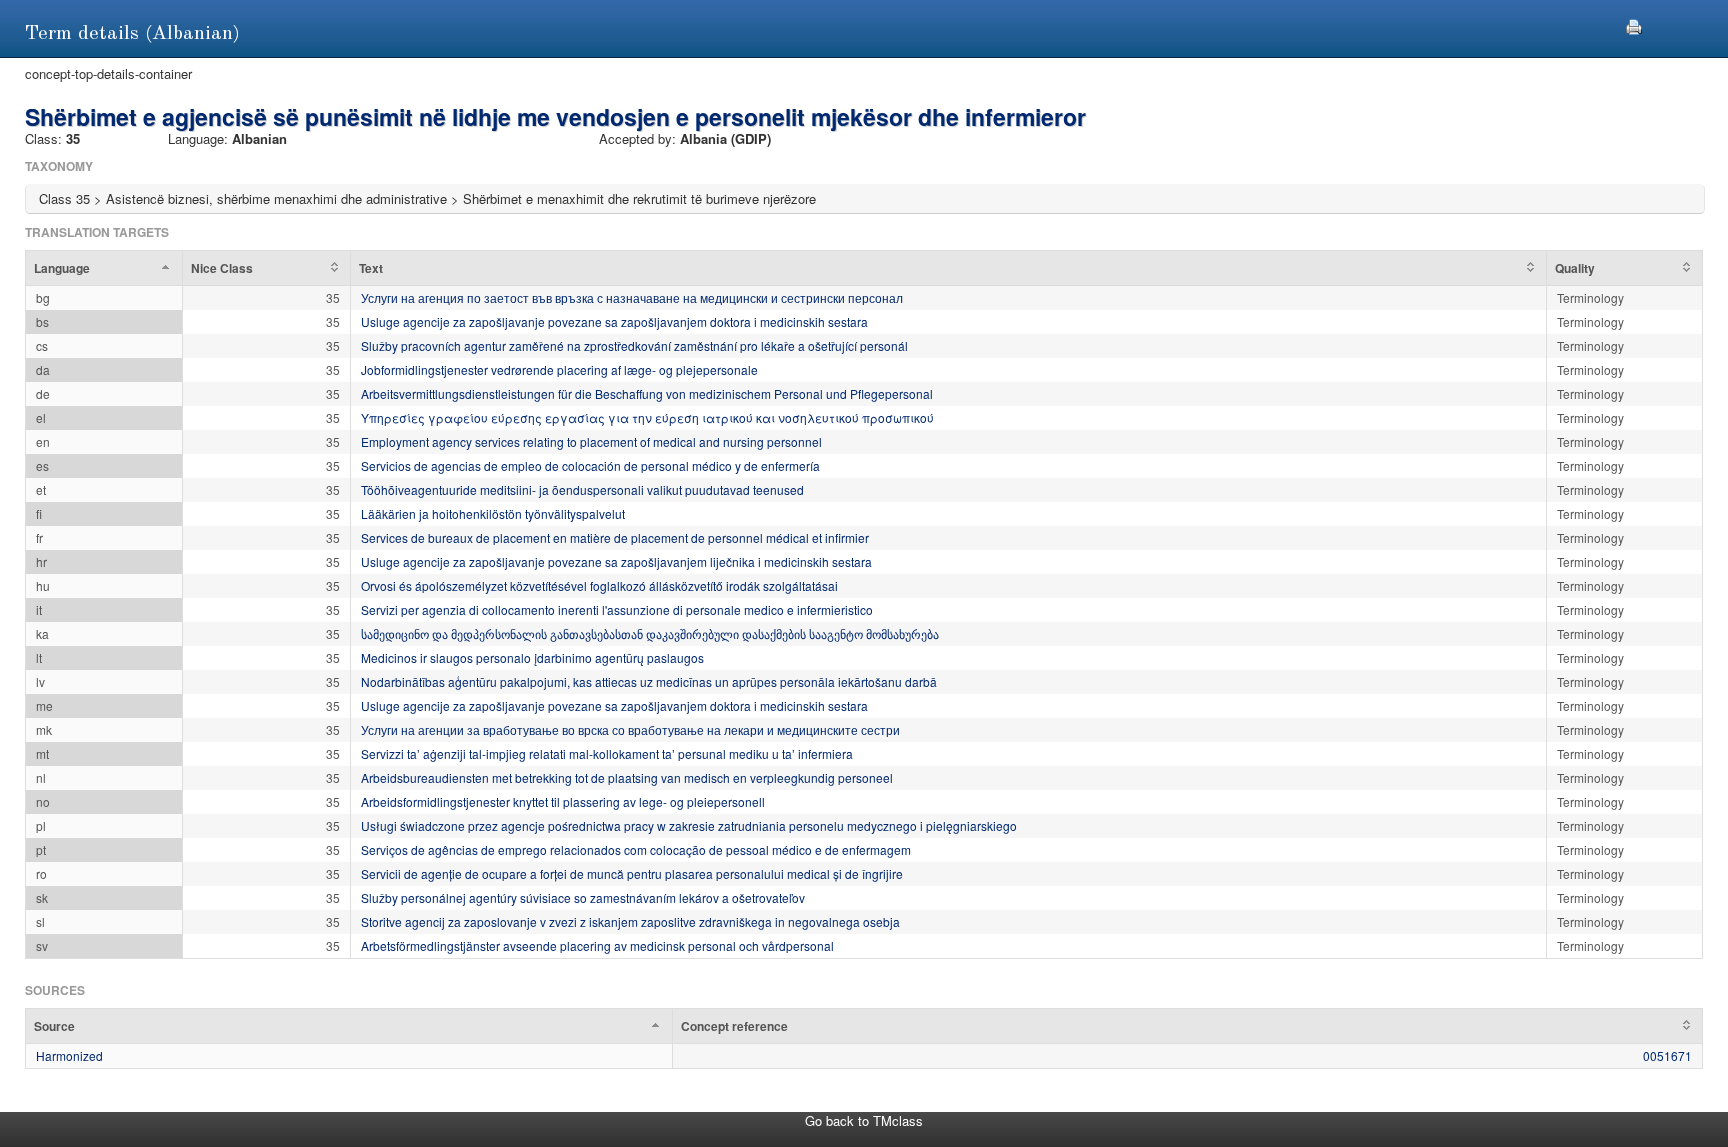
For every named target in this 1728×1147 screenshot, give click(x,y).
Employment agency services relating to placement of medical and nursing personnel (591, 441)
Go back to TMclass (864, 1120)
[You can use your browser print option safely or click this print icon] (1634, 24)
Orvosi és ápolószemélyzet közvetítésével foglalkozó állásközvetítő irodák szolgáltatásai (599, 585)
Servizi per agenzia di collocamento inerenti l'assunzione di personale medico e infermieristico (617, 609)
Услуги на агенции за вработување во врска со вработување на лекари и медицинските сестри (630, 729)
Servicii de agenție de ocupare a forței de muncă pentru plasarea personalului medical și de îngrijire (632, 873)
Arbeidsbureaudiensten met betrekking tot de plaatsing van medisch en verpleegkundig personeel (627, 777)
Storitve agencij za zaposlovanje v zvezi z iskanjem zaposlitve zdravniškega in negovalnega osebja (630, 921)
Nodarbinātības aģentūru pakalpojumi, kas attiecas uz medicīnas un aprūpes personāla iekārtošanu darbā (649, 681)
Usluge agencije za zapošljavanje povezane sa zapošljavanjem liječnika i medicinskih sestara (616, 561)
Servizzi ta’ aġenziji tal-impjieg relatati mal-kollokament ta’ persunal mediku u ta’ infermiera (607, 753)
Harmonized (69, 1055)
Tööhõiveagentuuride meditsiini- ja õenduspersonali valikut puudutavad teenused (582, 489)
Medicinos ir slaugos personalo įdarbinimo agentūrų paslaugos (532, 657)
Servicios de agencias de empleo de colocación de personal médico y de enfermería (590, 465)
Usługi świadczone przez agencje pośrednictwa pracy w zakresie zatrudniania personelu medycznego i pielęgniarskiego (689, 825)
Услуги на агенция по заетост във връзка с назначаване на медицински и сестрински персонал (632, 297)
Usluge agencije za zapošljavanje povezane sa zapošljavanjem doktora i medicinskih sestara (614, 321)
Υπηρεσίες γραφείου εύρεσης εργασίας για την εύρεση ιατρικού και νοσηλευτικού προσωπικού (647, 417)
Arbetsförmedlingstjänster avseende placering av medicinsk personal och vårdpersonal (597, 945)
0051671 (1667, 1055)
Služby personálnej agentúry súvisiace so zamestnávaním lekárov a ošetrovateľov (583, 897)
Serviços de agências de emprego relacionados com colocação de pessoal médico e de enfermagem (636, 849)
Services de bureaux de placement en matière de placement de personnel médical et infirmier (615, 537)
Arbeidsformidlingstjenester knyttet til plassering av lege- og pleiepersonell (563, 801)
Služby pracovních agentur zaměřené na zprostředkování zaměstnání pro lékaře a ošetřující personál (634, 345)
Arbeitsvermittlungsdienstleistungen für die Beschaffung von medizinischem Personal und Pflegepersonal (647, 393)
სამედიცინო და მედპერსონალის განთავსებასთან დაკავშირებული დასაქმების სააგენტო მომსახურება (650, 633)
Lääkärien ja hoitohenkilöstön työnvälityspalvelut (493, 513)
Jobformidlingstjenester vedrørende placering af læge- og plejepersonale (559, 369)
